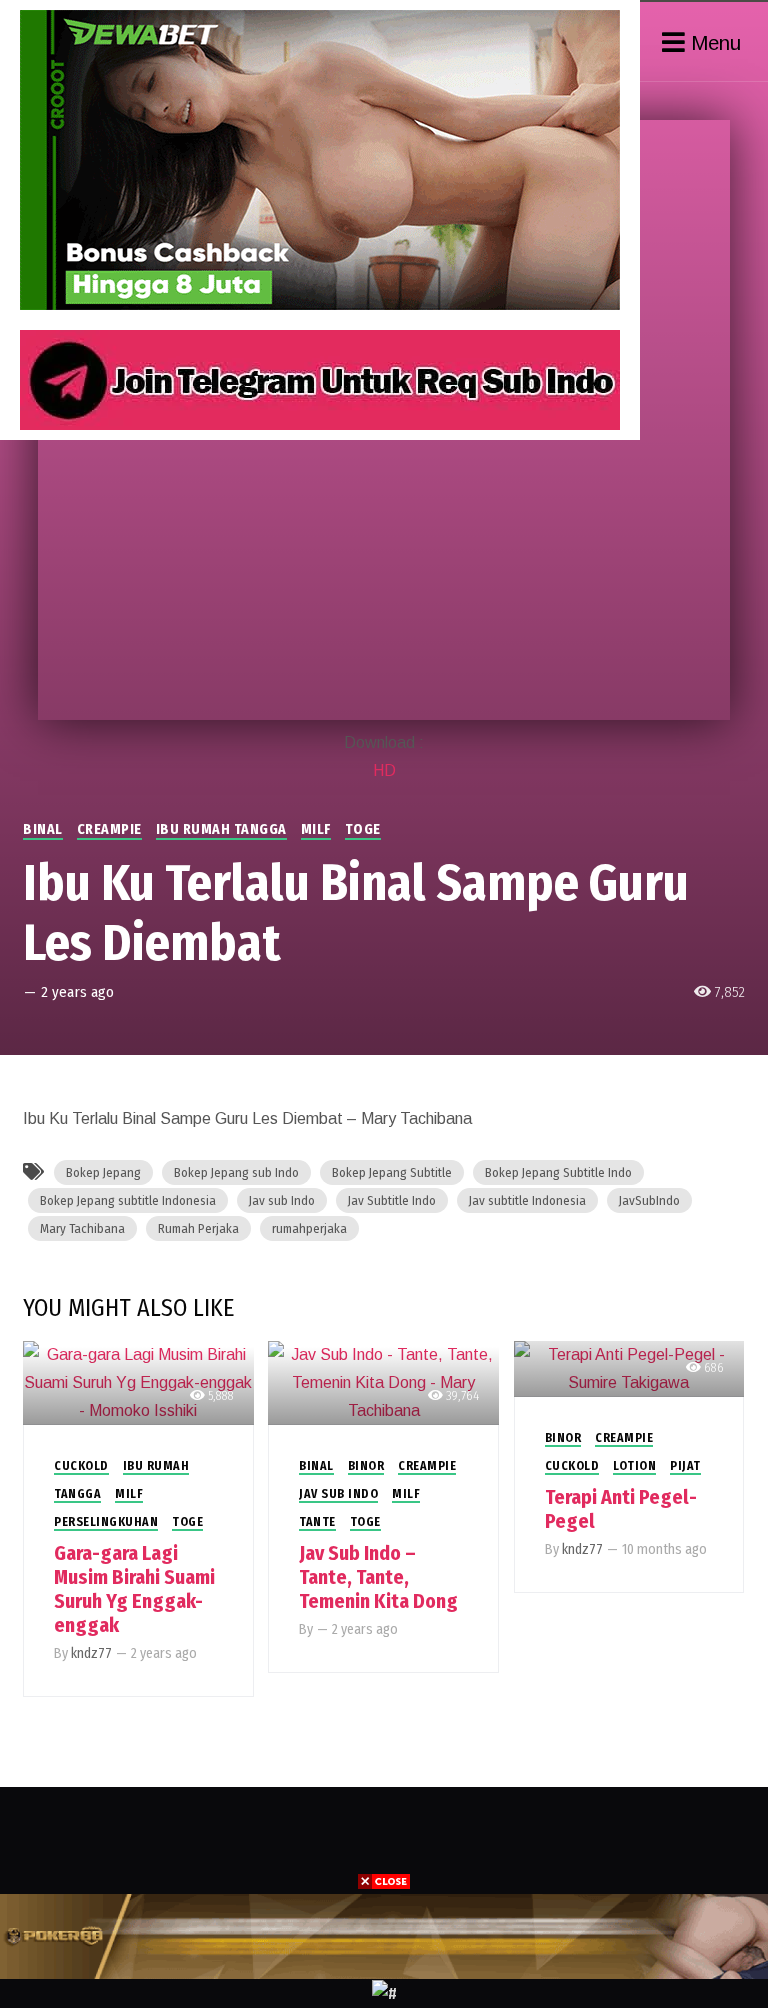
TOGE (363, 829)
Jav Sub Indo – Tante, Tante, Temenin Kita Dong (378, 1577)
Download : (384, 742)
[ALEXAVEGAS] (384, 1935)
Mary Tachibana (82, 1228)
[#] (384, 1992)
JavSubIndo (649, 1200)
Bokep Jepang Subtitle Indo (558, 1172)
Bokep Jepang (103, 1172)
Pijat (685, 1466)
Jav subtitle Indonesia (527, 1200)
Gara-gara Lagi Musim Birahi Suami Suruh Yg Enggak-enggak (134, 1589)
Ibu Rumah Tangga (221, 829)
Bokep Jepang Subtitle (392, 1172)
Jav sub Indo (282, 1200)
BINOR (366, 1466)
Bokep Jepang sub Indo (236, 1172)
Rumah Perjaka (198, 1228)
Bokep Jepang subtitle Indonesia (128, 1200)
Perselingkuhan (106, 1522)
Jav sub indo (338, 1494)
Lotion (634, 1466)
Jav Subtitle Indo (392, 1200)
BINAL (43, 829)
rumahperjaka (309, 1228)
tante (317, 1522)
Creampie (109, 829)
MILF (316, 829)
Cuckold (81, 1466)
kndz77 (91, 1653)
